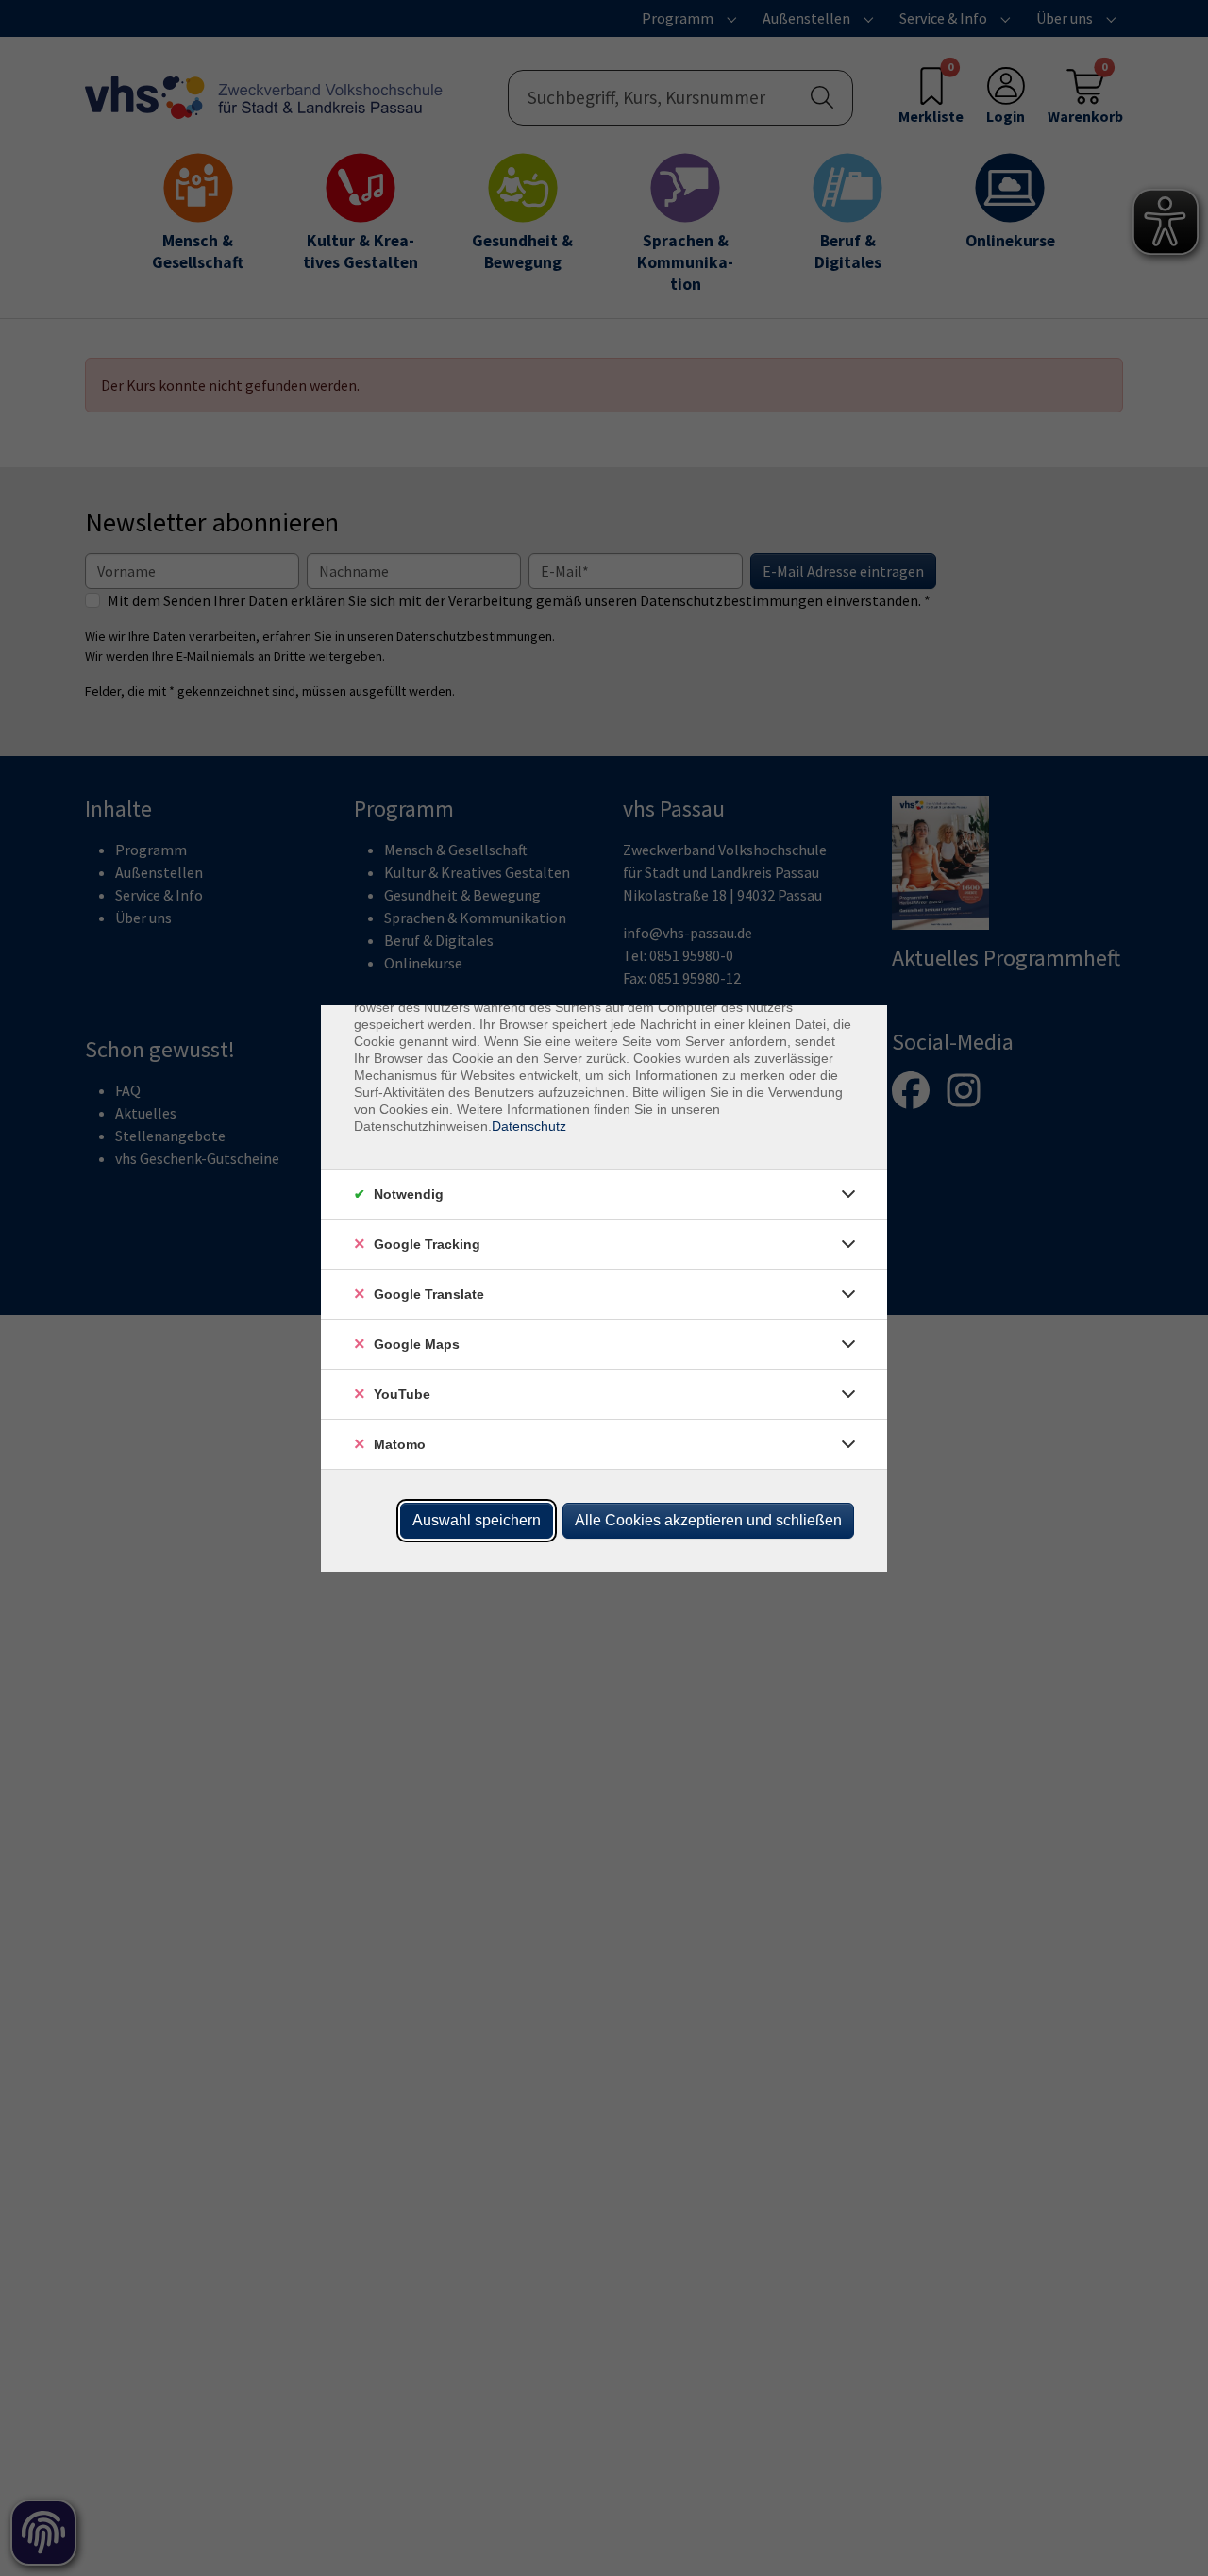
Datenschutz (529, 1126)
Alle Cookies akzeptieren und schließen (708, 1520)
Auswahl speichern (477, 1520)
